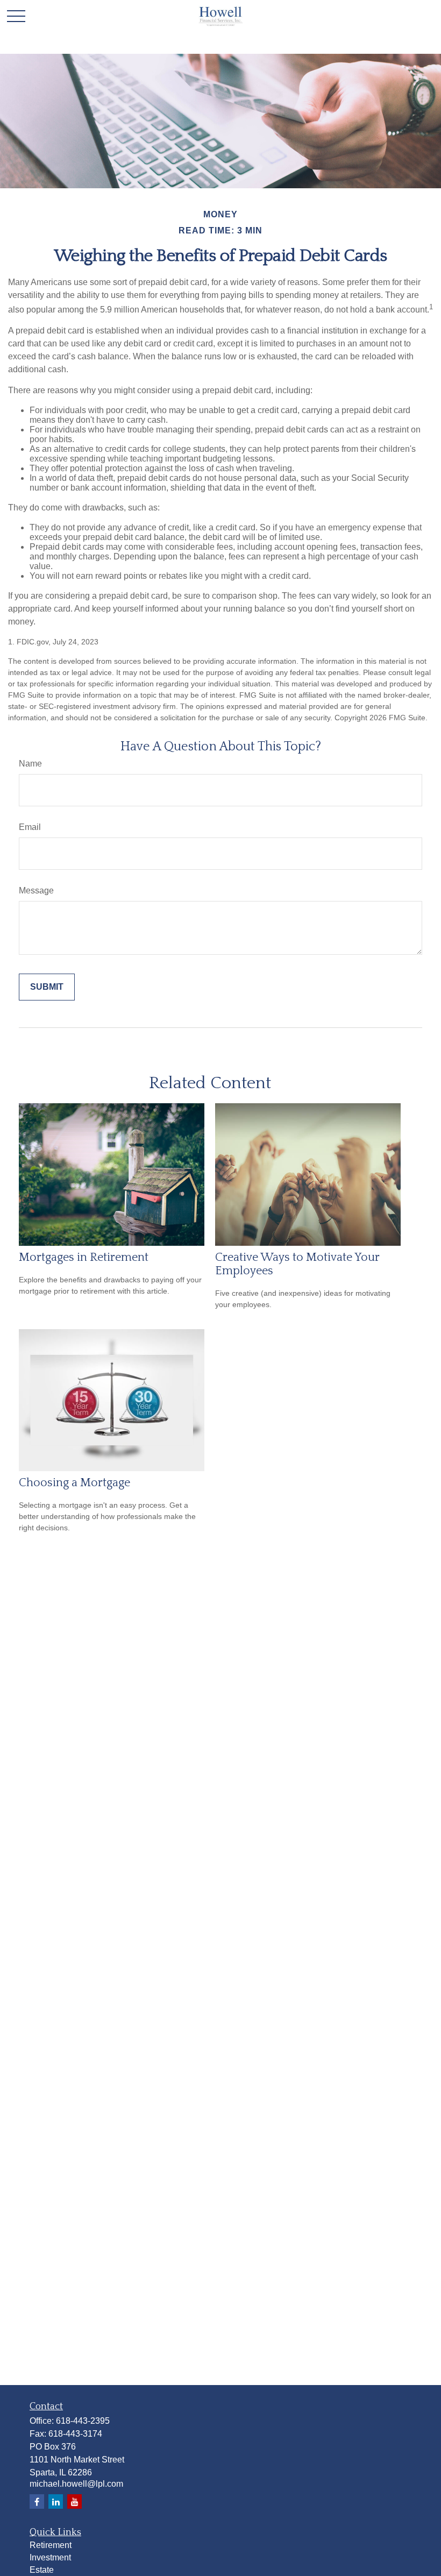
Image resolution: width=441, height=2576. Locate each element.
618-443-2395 (83, 2421)
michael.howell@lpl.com (76, 2484)
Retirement (51, 2545)
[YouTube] (74, 2502)
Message (36, 890)
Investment (50, 2557)
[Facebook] (37, 2502)
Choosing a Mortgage (74, 1483)
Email (30, 827)
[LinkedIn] (56, 2502)
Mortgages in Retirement (84, 1257)
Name (30, 764)
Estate (42, 2570)
